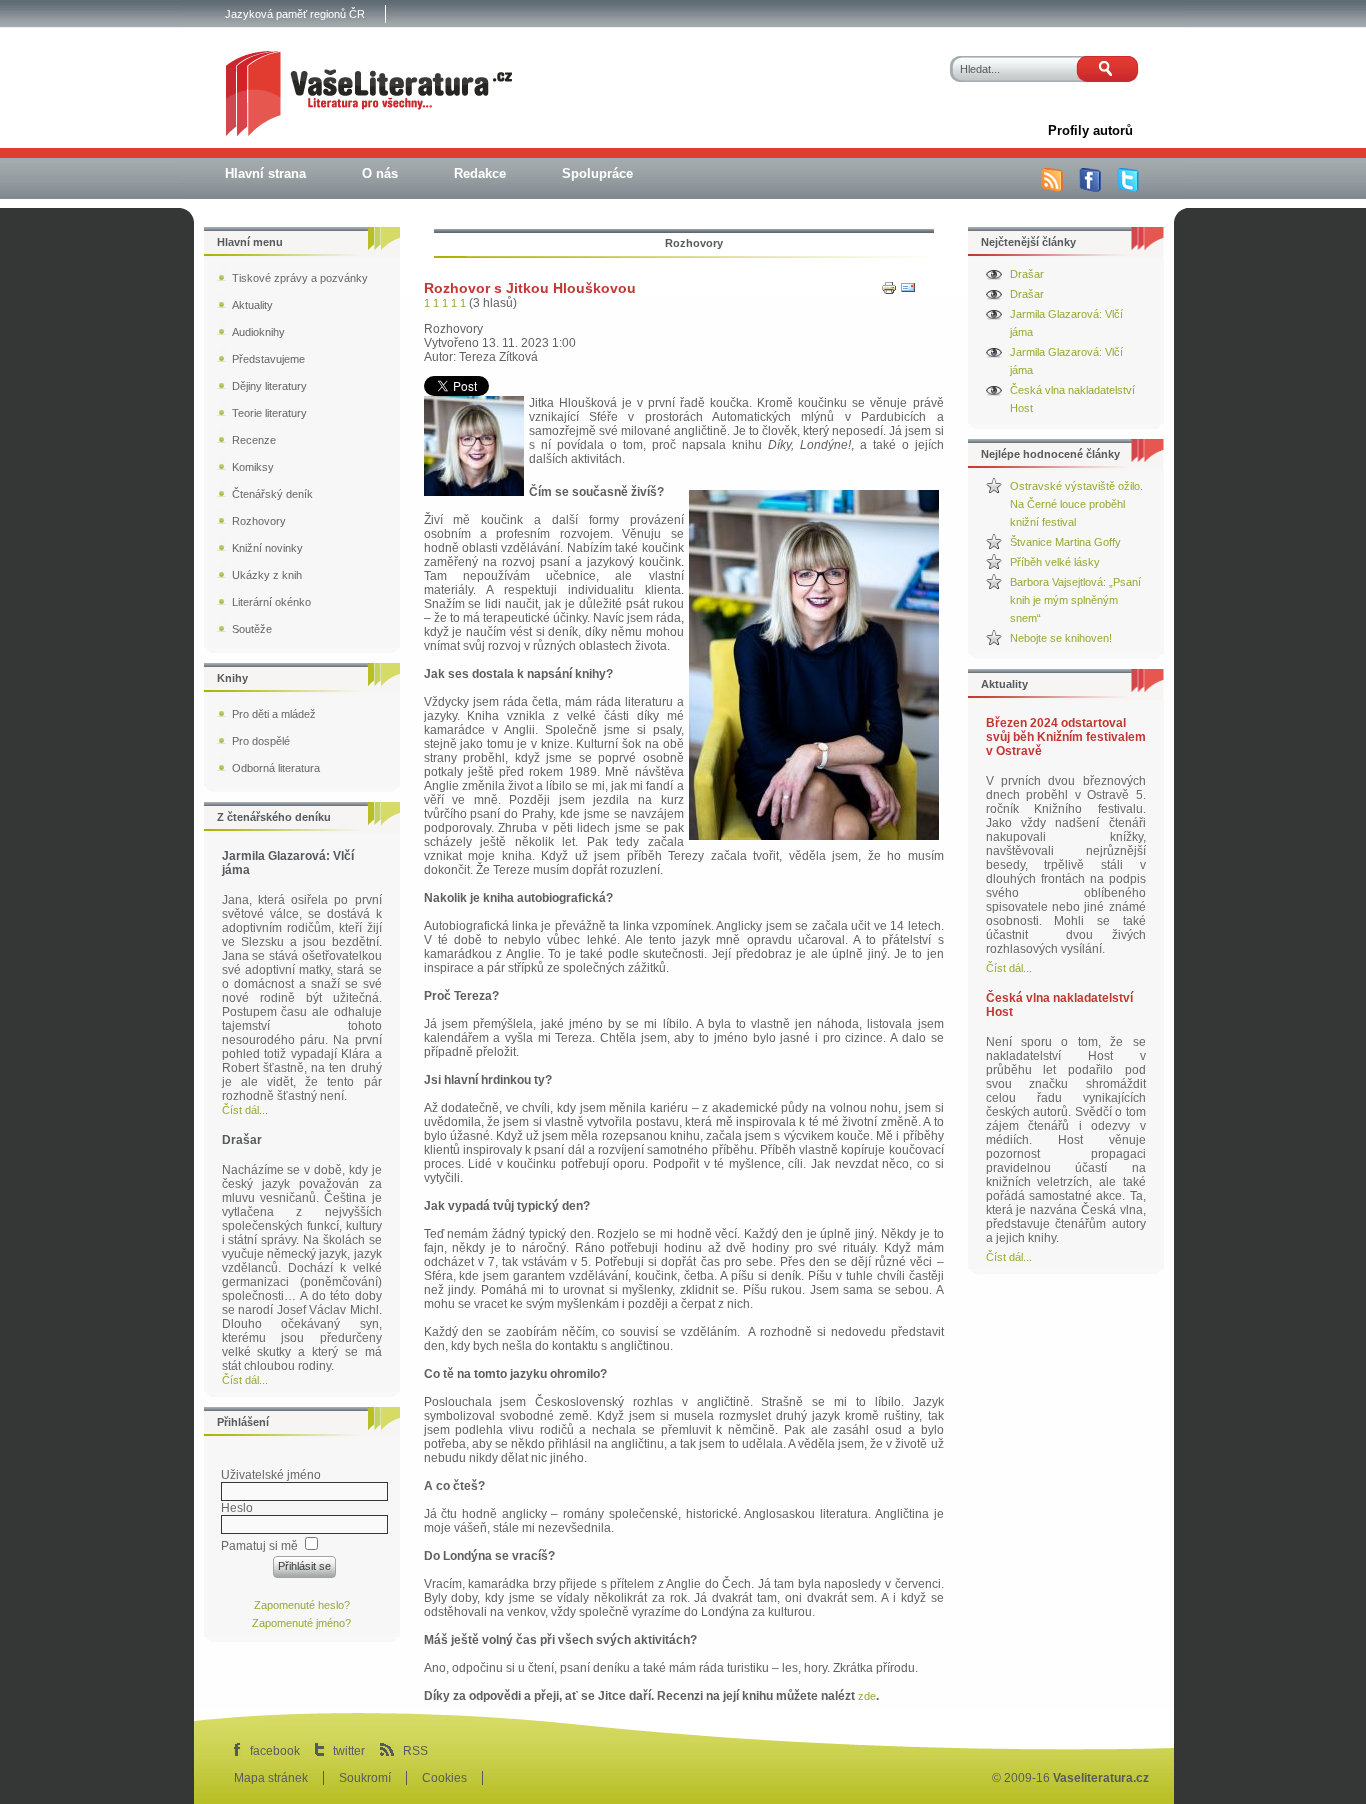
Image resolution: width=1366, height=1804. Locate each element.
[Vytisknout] (889, 292)
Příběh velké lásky (1055, 562)
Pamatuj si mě (259, 1546)
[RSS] (1052, 188)
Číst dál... (1009, 968)
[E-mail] (908, 292)
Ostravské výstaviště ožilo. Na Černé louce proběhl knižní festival (1076, 504)
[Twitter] (1128, 188)
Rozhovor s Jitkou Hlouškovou (530, 288)
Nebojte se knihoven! (1061, 638)
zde (867, 1696)
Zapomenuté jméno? (301, 1623)
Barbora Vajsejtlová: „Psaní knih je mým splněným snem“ (1075, 600)
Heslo (237, 1508)
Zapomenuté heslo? (302, 1605)
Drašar (1027, 274)
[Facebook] (1090, 188)
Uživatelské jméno (271, 1475)
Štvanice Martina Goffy (1065, 542)
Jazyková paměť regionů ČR (295, 14)
